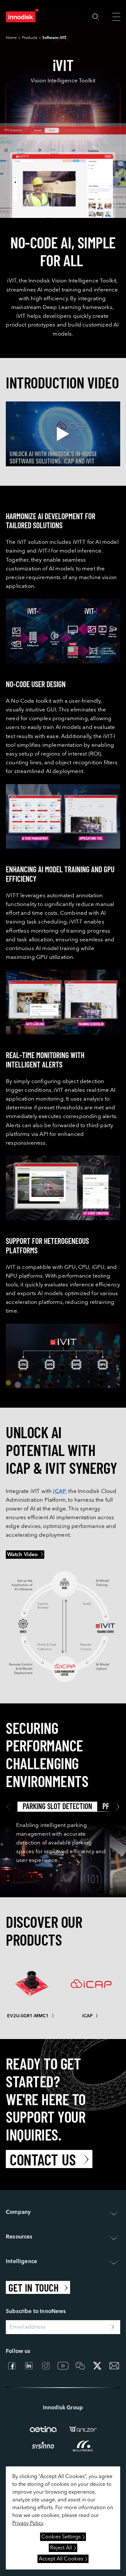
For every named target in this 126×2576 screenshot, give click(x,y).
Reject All (61, 2548)
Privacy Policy (28, 2523)
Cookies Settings (61, 2537)
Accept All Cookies (61, 2559)
